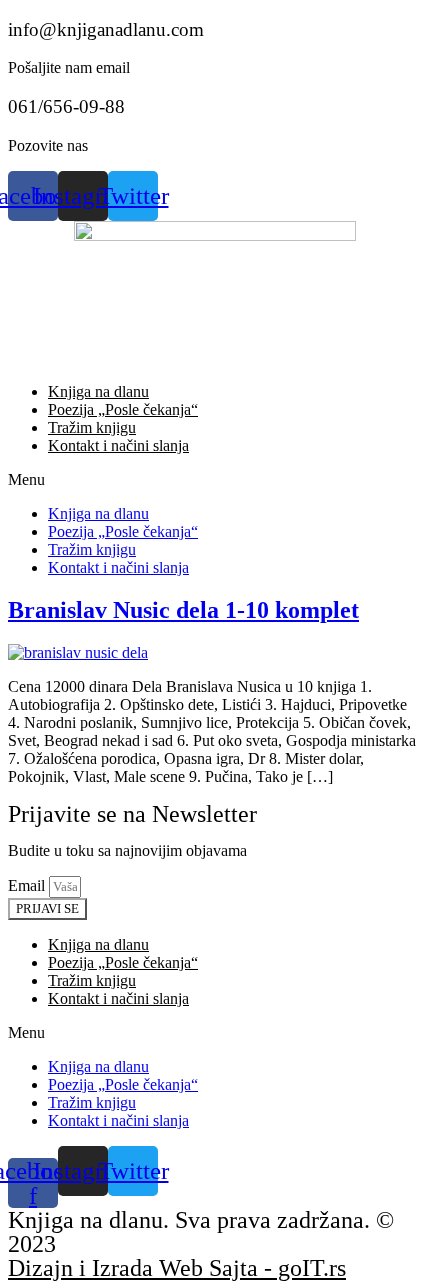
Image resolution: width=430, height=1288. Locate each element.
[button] (215, 480)
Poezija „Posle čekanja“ (123, 409)
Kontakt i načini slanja (118, 445)
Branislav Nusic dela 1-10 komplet (183, 610)
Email (28, 885)
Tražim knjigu (92, 427)
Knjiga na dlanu (98, 391)
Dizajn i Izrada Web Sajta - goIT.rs (177, 1268)
